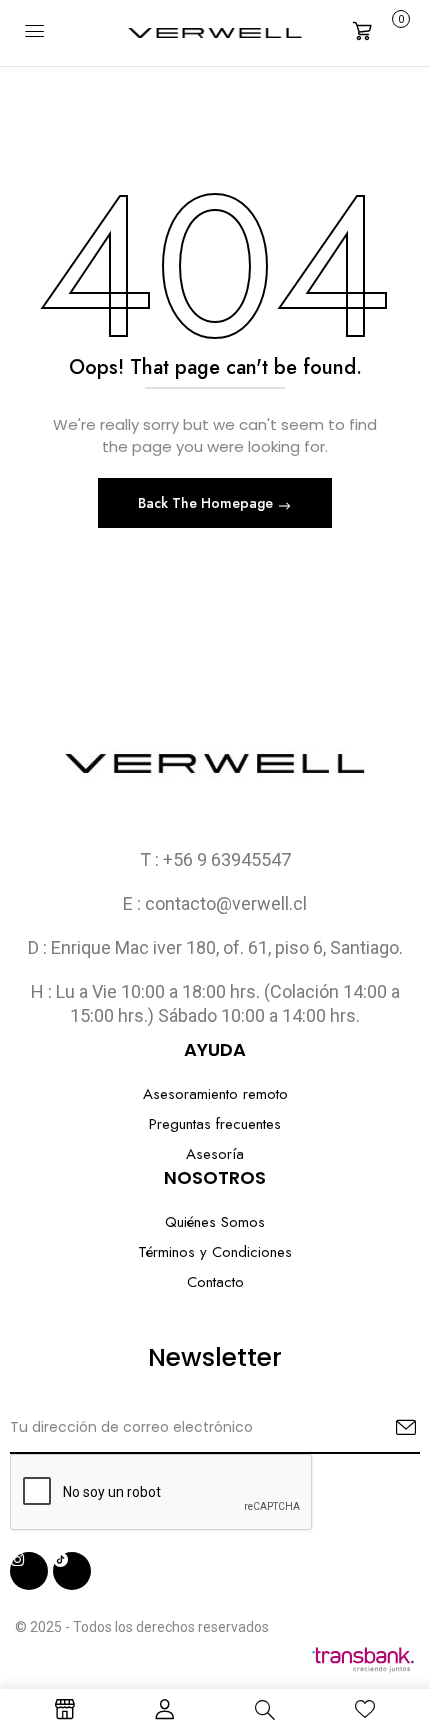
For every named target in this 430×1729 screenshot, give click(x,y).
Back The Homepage (207, 503)
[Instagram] (29, 1571)
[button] (379, 31)
